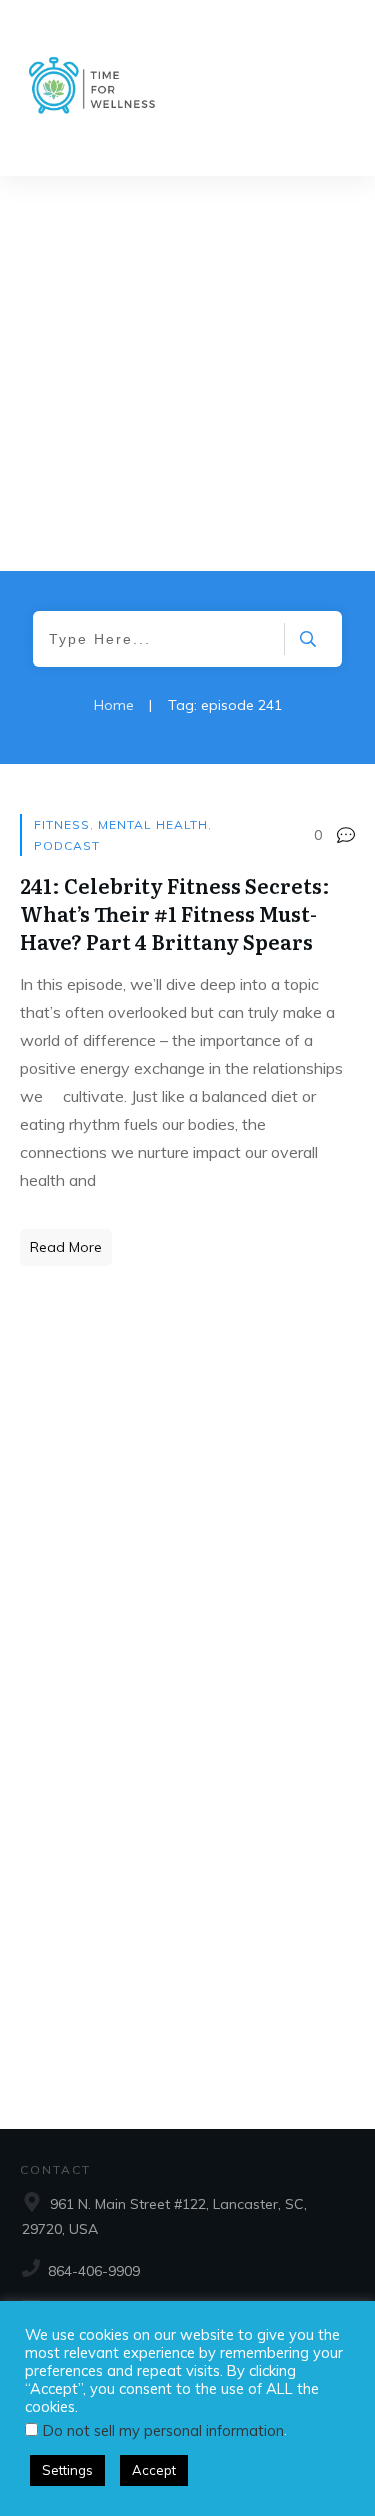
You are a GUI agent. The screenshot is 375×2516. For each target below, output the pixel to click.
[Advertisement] (187, 373)
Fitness (62, 824)
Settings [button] (67, 2470)
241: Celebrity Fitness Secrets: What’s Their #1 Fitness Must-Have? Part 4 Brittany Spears (175, 913)
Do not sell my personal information (163, 2430)
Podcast (67, 845)
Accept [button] (154, 2470)
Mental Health (153, 824)
